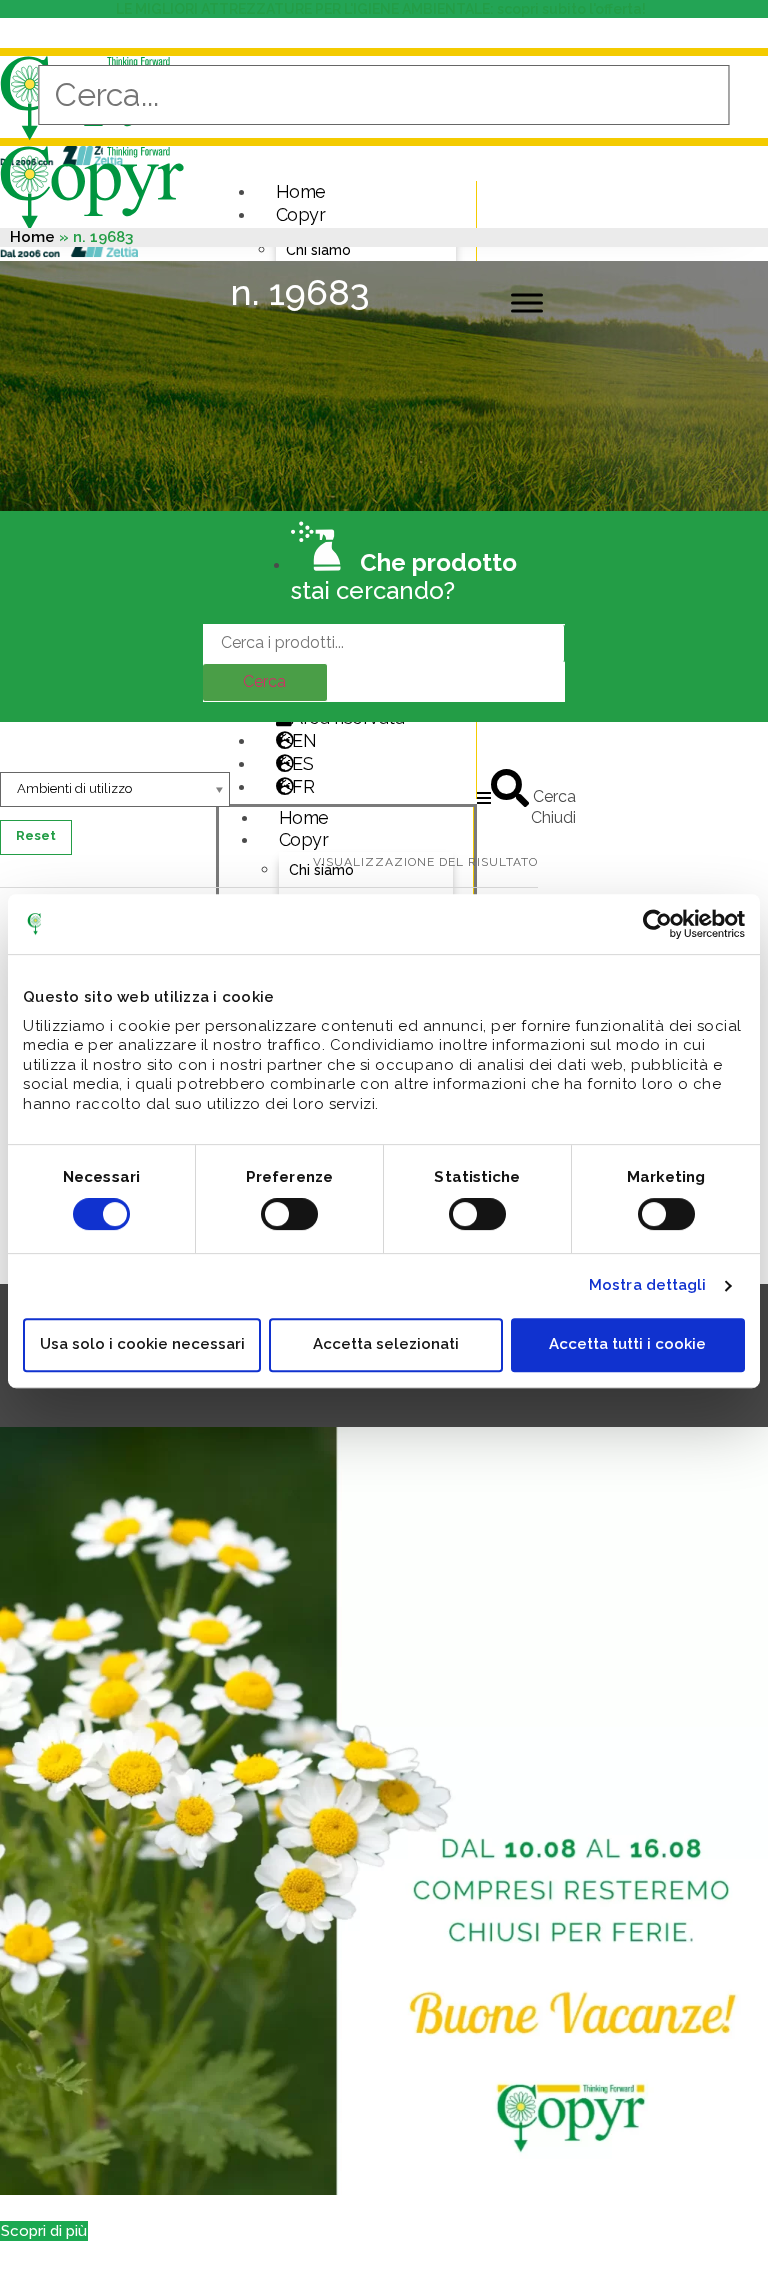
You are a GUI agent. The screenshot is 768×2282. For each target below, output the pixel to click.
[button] (44, 2231)
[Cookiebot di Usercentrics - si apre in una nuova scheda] (657, 924)
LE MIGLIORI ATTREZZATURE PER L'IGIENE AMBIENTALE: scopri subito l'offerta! (384, 9)
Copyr (301, 214)
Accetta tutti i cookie (627, 1344)
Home (301, 191)
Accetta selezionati (386, 1344)
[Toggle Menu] (527, 303)
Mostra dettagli (648, 1285)
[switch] (289, 1214)
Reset (36, 835)
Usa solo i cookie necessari (142, 1344)
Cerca (264, 681)
